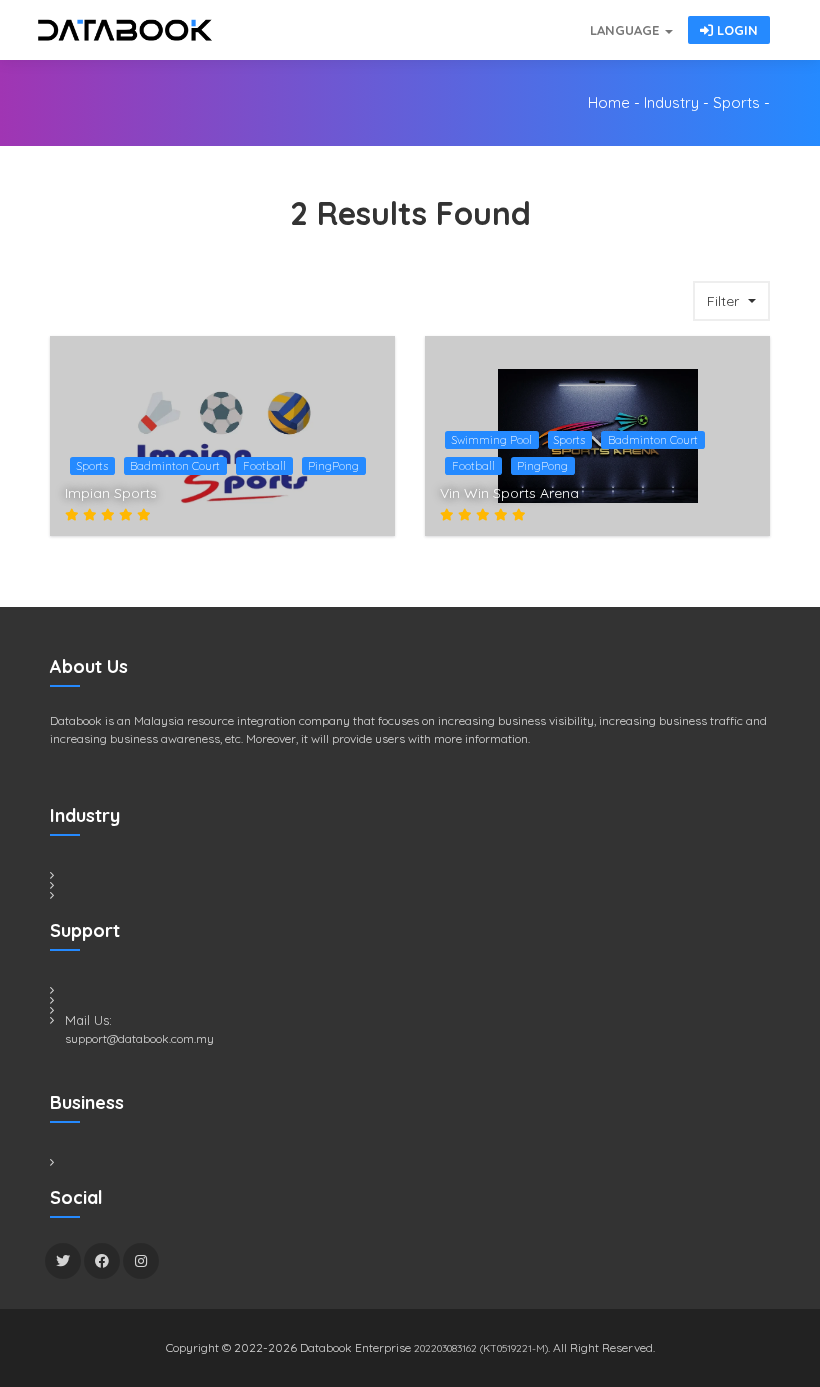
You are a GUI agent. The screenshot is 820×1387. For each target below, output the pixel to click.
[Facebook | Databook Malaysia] (102, 1261)
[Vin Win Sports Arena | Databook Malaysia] (744, 500)
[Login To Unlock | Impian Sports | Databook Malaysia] (369, 463)
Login (735, 30)
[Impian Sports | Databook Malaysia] (369, 500)
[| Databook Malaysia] (470, 20)
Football (264, 466)
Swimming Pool (492, 440)
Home (609, 102)
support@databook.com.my (139, 1038)
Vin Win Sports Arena (509, 493)
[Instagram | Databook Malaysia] (141, 1261)
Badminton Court (175, 466)
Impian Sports (111, 493)
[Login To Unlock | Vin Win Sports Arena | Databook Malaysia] (744, 463)
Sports (736, 102)
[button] (731, 301)
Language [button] (626, 30)
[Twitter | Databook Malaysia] (63, 1261)
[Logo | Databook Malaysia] (125, 30)
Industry (671, 102)
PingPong (333, 466)
